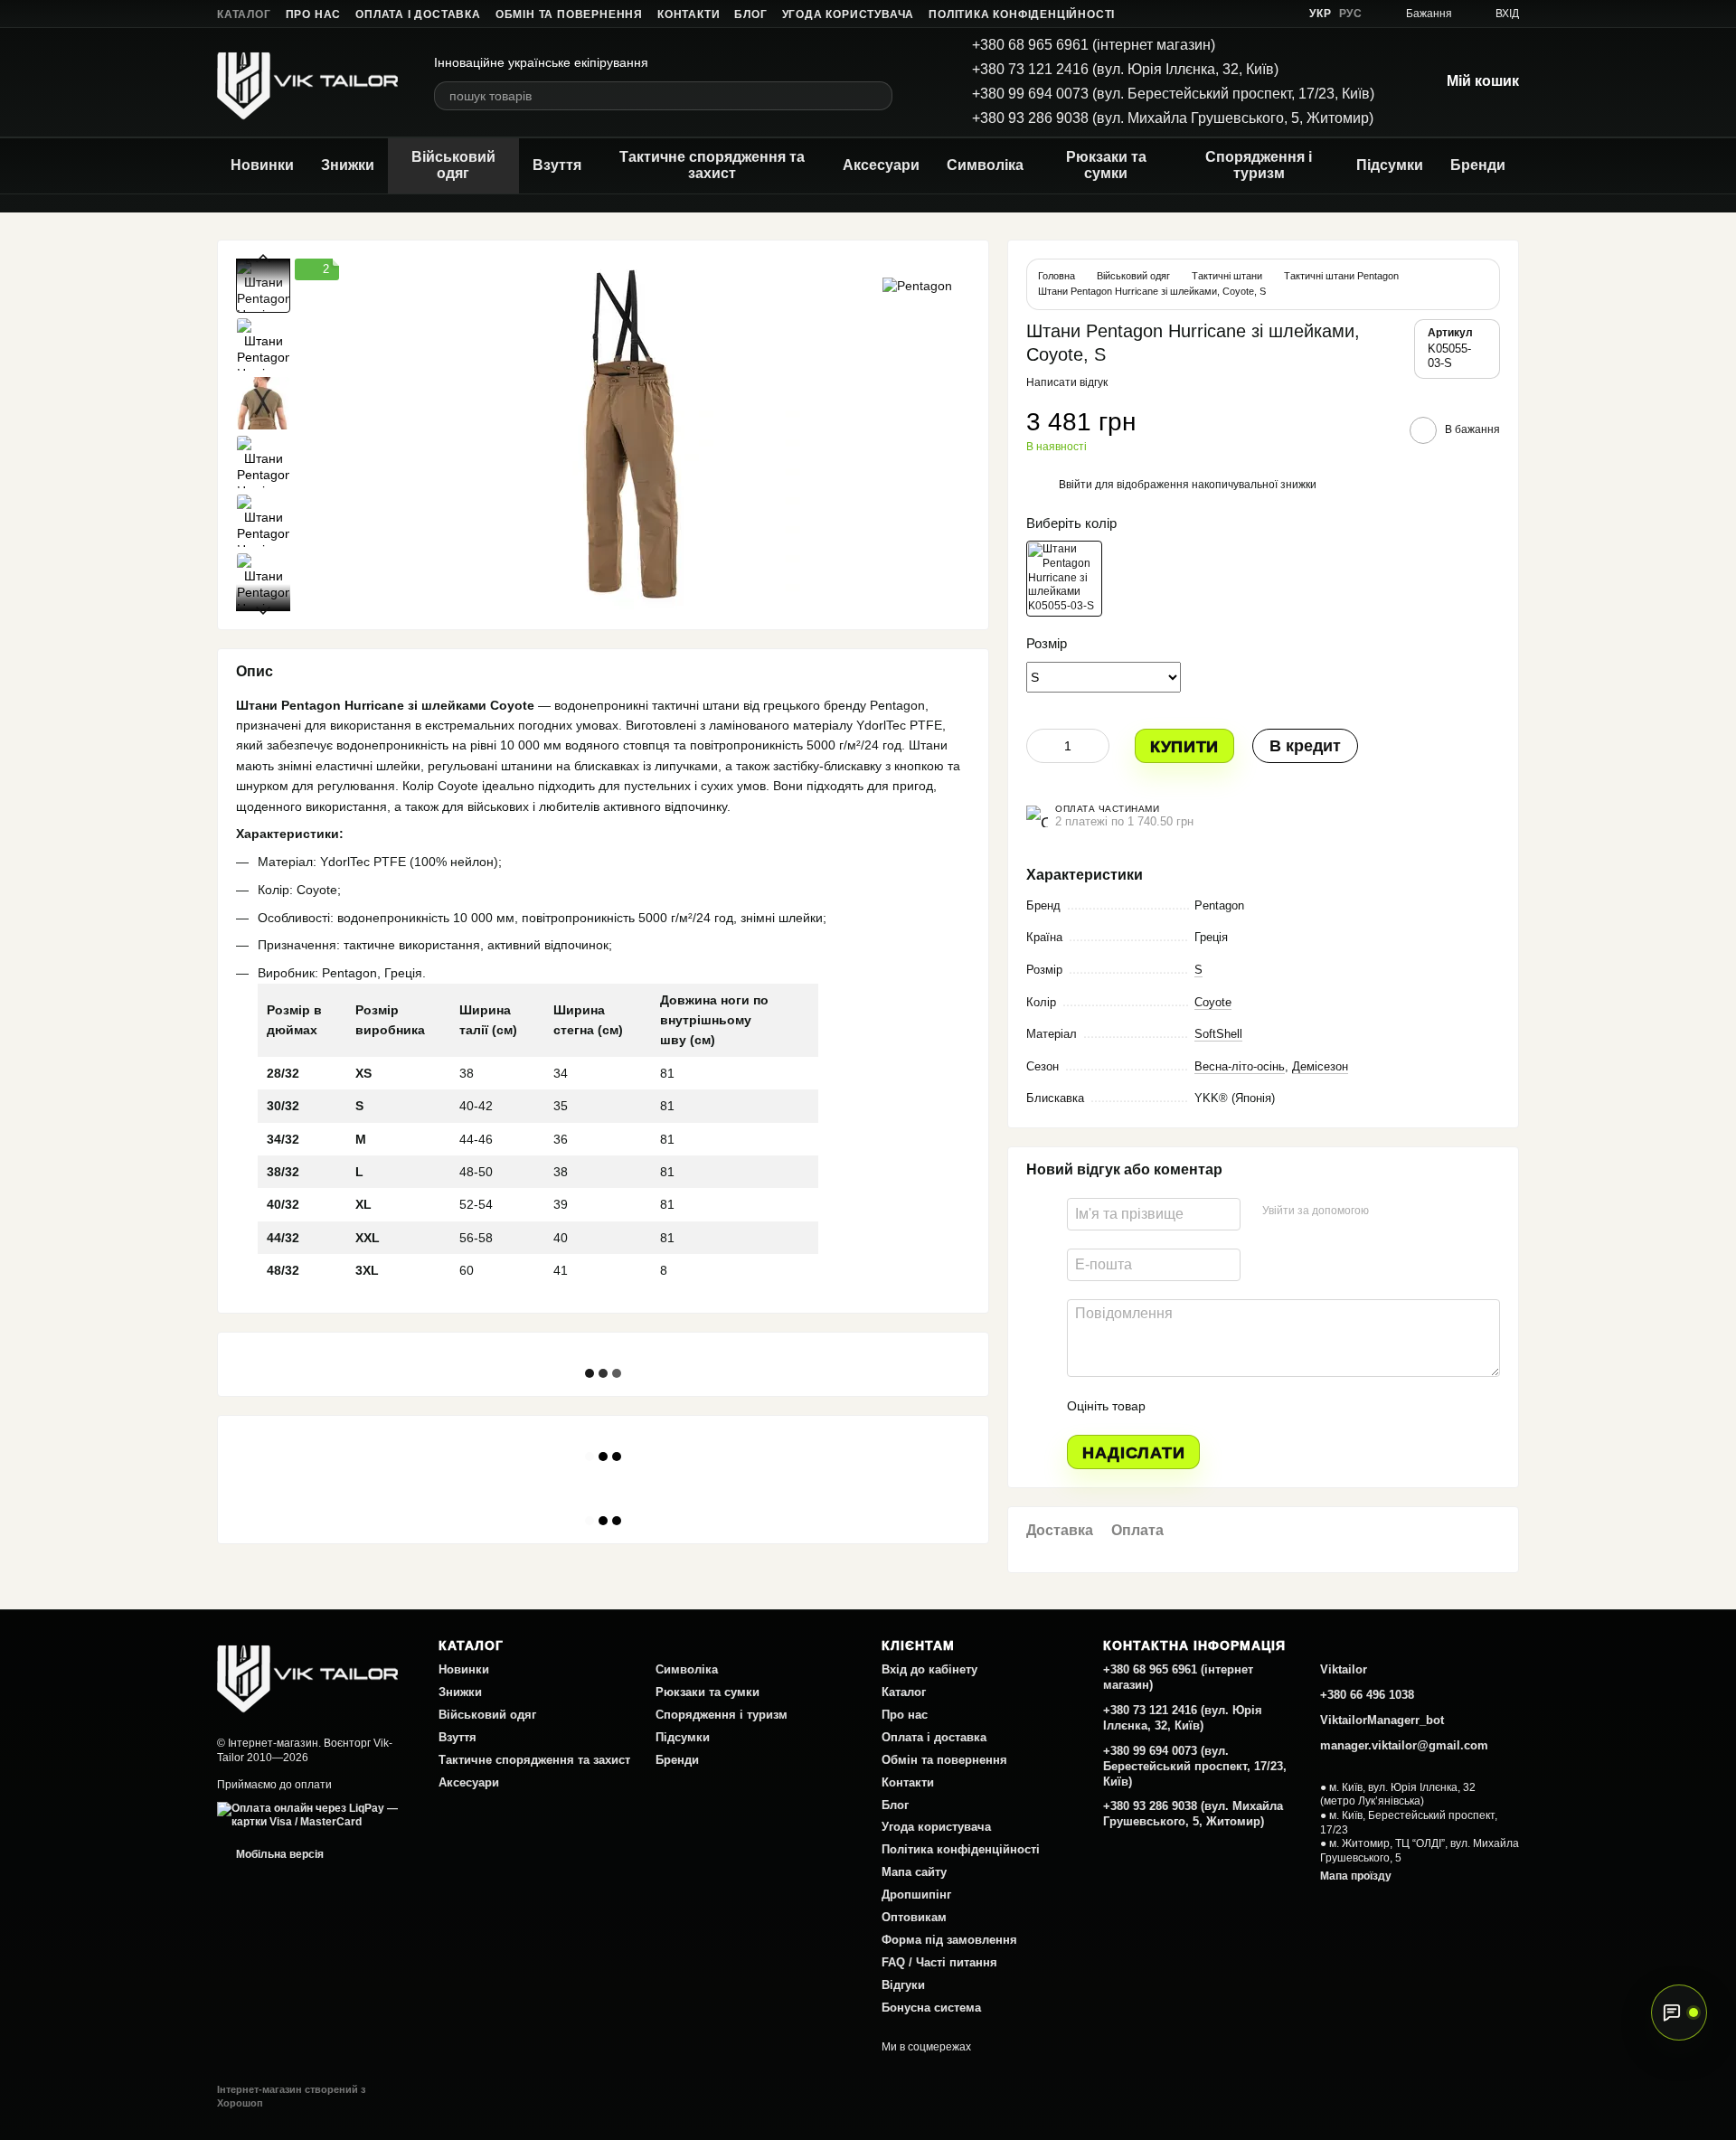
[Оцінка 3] (1233, 1406)
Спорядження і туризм (1259, 165)
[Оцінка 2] (1204, 1406)
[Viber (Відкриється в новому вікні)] (1280, 14)
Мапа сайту (914, 1872)
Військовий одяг (453, 165)
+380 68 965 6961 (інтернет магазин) (1094, 45)
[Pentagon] (917, 285)
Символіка (985, 165)
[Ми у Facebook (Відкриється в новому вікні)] (1193, 14)
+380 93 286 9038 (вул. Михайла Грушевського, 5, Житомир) (1173, 118)
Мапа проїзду (1356, 1876)
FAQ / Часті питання (939, 1962)
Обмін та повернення (569, 14)
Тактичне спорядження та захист (712, 165)
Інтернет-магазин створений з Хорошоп (291, 2096)
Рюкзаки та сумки (1106, 165)
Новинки (262, 165)
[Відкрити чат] (1679, 2013)
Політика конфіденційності (1022, 14)
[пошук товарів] (878, 96)
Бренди (1478, 165)
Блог (750, 14)
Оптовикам (914, 1917)
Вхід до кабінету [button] (929, 1669)
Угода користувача (849, 14)
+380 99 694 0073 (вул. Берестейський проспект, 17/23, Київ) (1173, 94)
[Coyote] (1064, 579)
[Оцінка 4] (1262, 1406)
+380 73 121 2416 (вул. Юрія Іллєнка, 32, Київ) (1125, 69)
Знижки (348, 165)
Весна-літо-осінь (1240, 1066)
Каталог (244, 14)
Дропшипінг (916, 1895)
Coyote (1213, 1002)
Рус (1351, 14)
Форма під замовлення (949, 1940)
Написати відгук (1067, 382)
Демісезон (1320, 1066)
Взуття (557, 165)
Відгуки (903, 1985)
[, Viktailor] (307, 1674)
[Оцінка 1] (1175, 1406)
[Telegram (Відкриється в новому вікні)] (1259, 14)
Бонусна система (931, 2008)
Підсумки (1390, 165)
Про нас (314, 14)
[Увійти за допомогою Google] (1418, 1211)
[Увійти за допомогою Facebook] (1389, 1211)
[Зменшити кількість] (1040, 746)
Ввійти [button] (1076, 485)
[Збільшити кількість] (1096, 746)
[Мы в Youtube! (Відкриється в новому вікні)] (1215, 14)
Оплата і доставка (418, 14)
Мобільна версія (278, 1854)
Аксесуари (881, 165)
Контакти (689, 14)
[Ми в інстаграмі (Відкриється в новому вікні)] (1237, 14)
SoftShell (1218, 1034)
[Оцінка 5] (1291, 1406)
